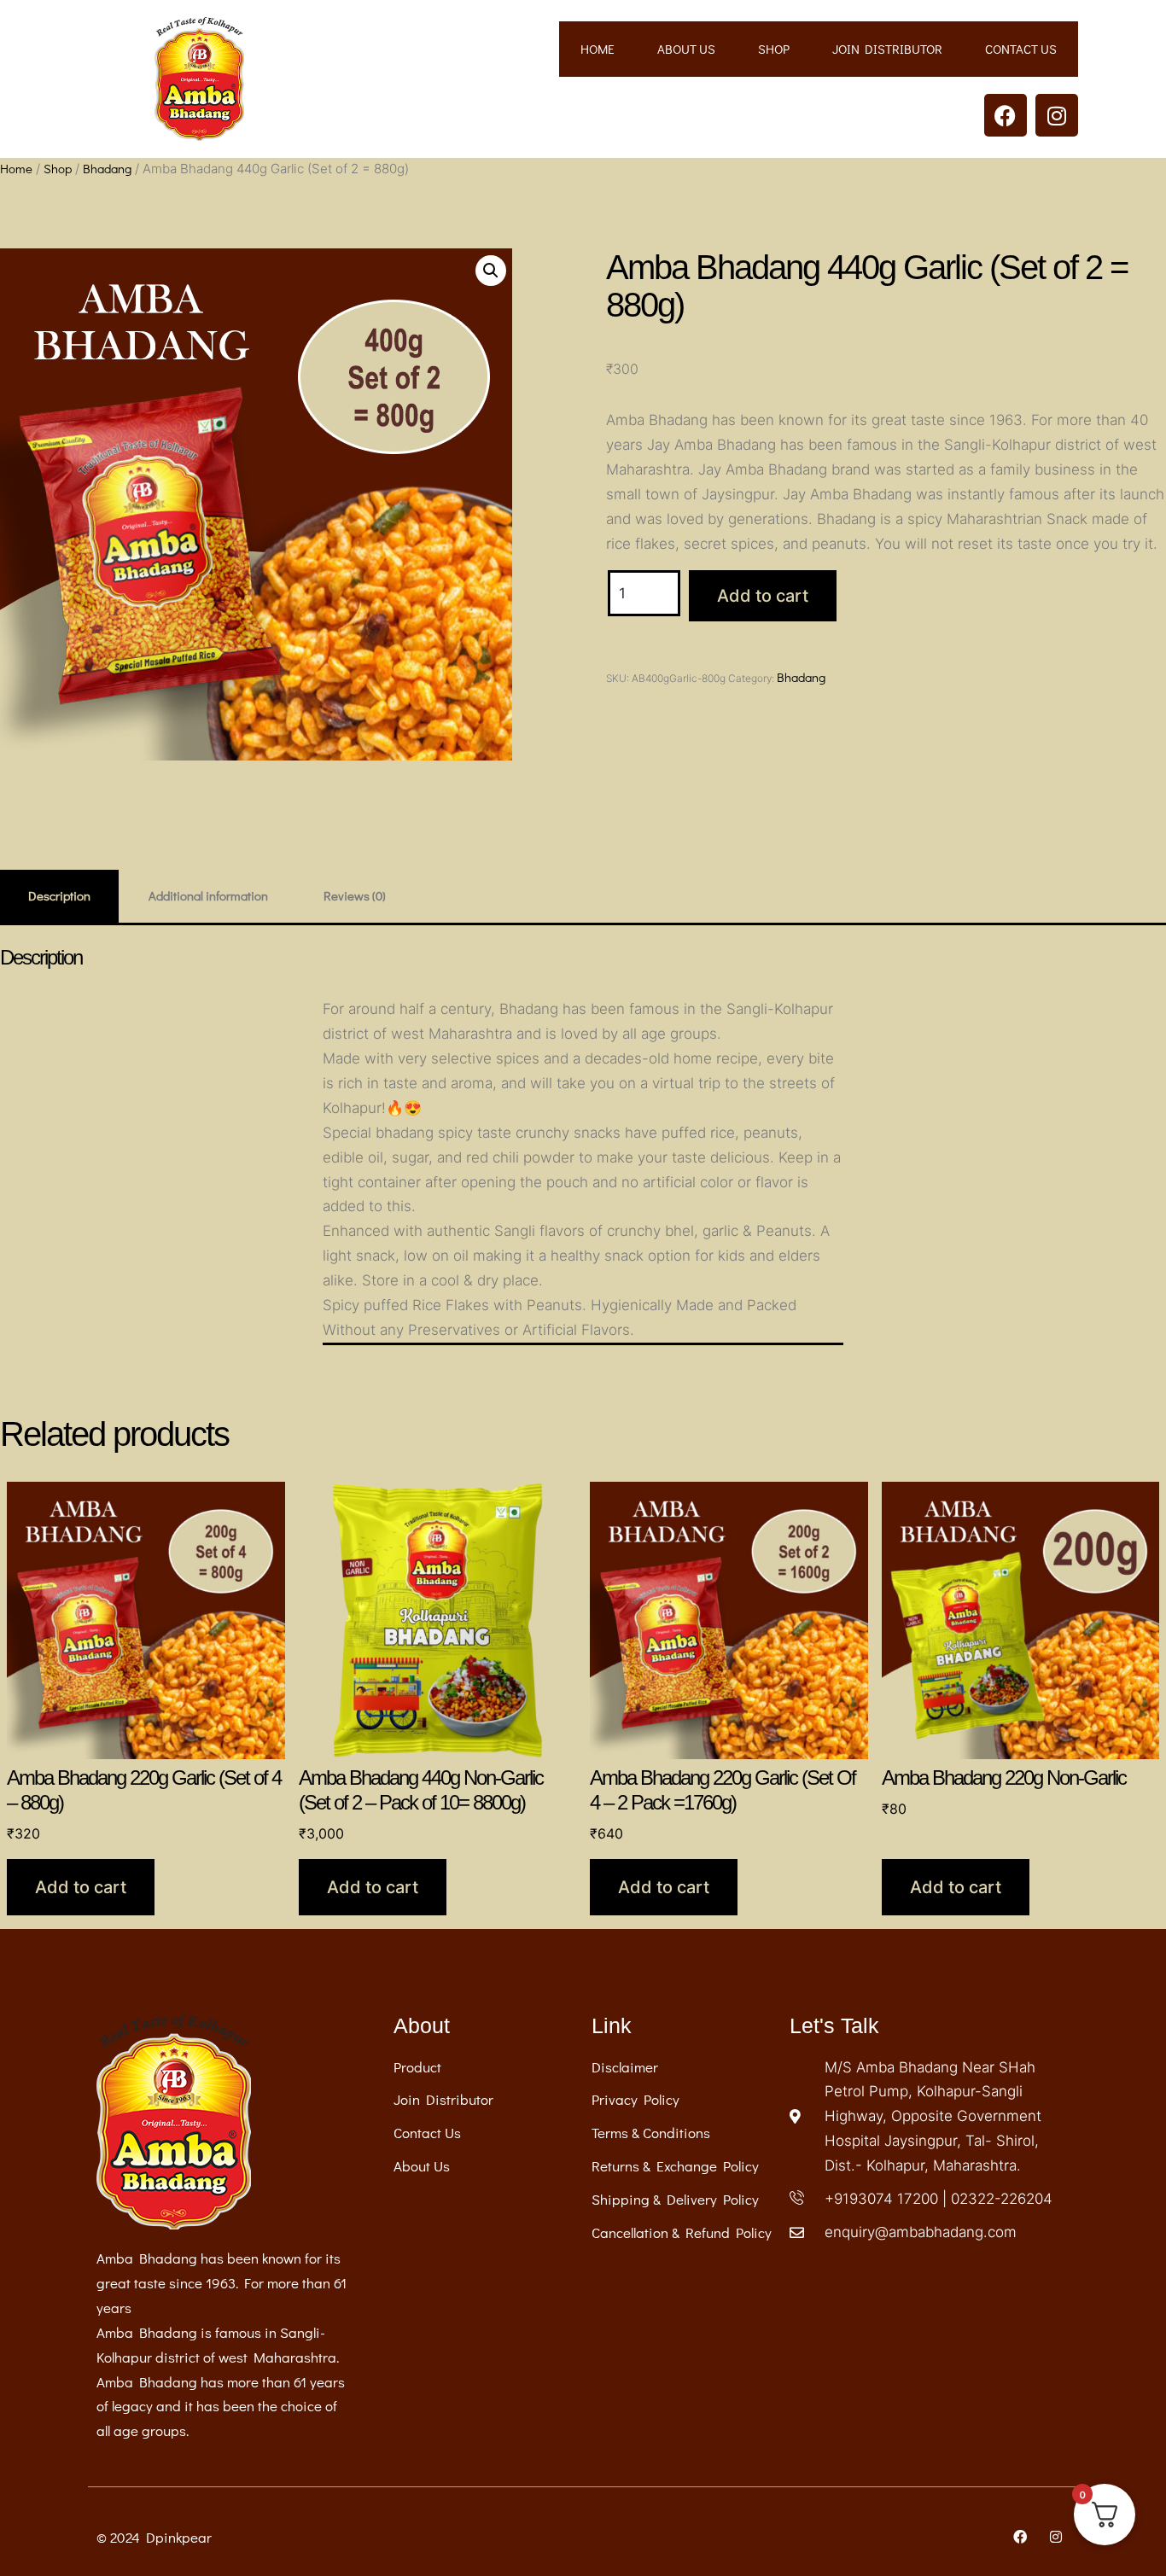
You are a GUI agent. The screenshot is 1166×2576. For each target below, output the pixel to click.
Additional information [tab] (208, 895)
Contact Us (1021, 49)
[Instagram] (1057, 115)
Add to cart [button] (81, 1887)
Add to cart (763, 596)
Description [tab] (59, 895)
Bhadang (107, 168)
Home (598, 49)
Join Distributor (887, 49)
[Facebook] (1006, 115)
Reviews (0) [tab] (355, 895)
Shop (774, 49)
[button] (491, 271)
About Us (686, 49)
